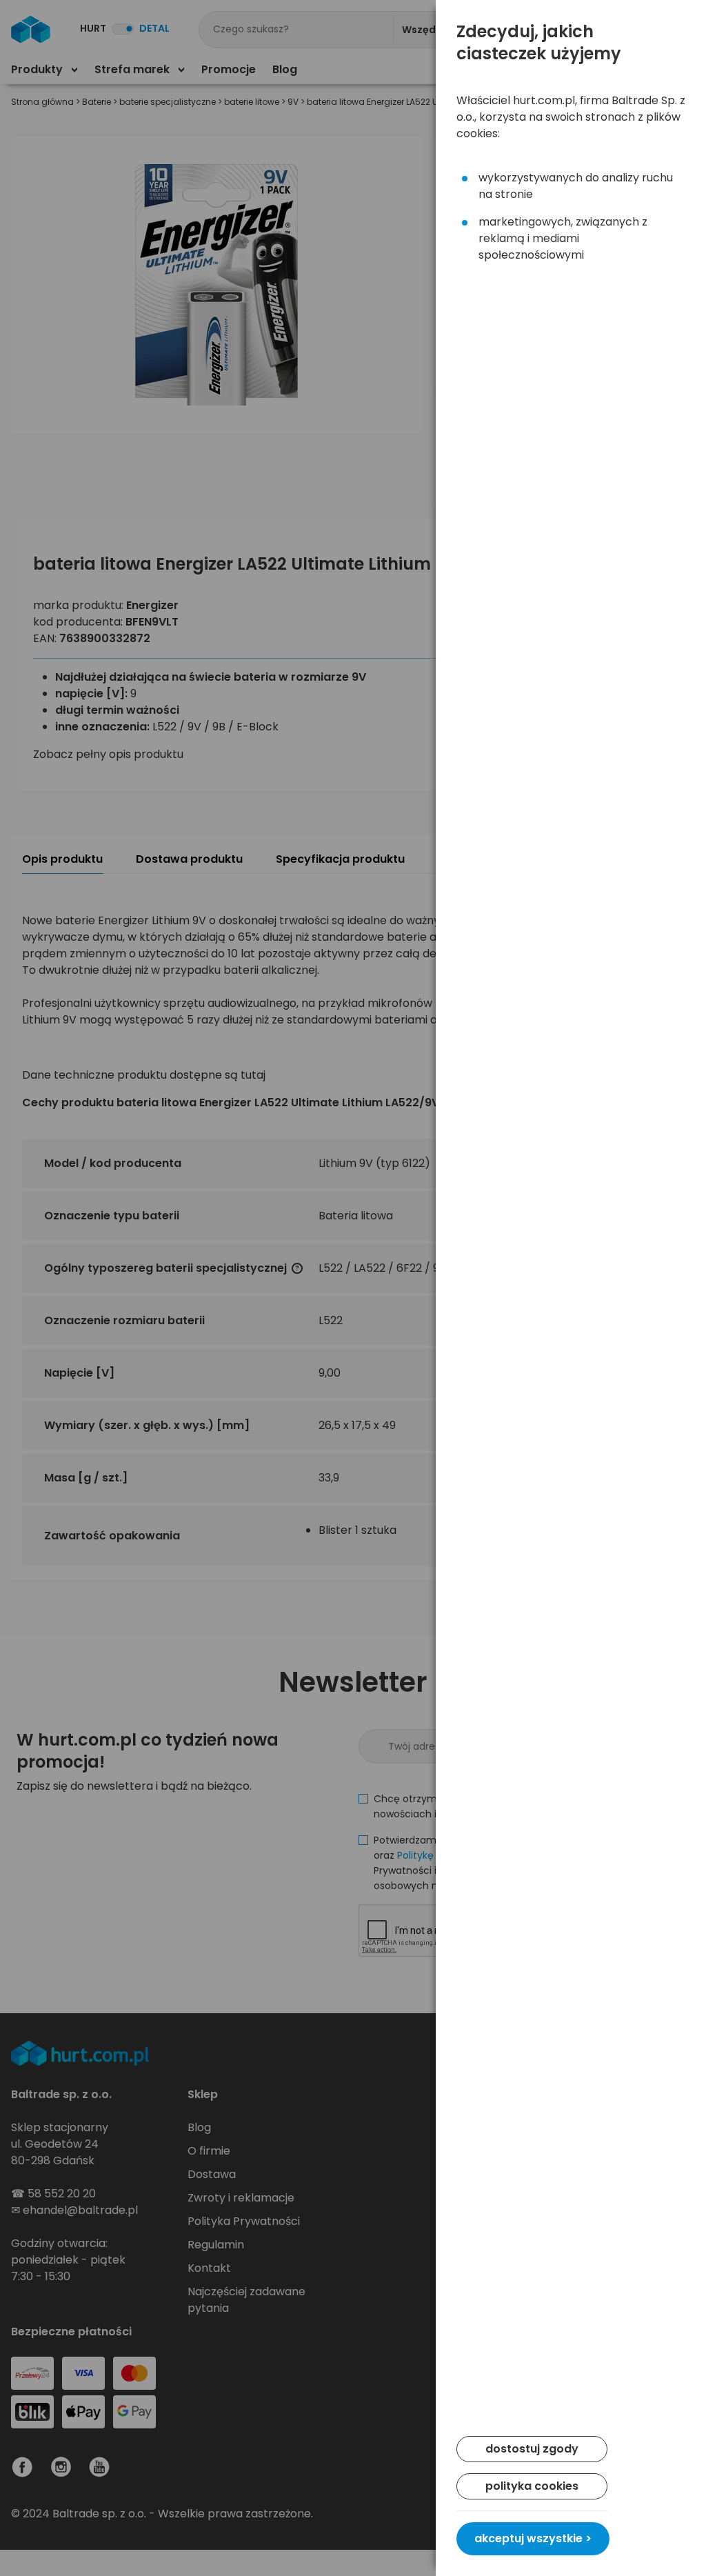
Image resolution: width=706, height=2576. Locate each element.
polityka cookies (532, 2486)
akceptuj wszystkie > (533, 2538)
